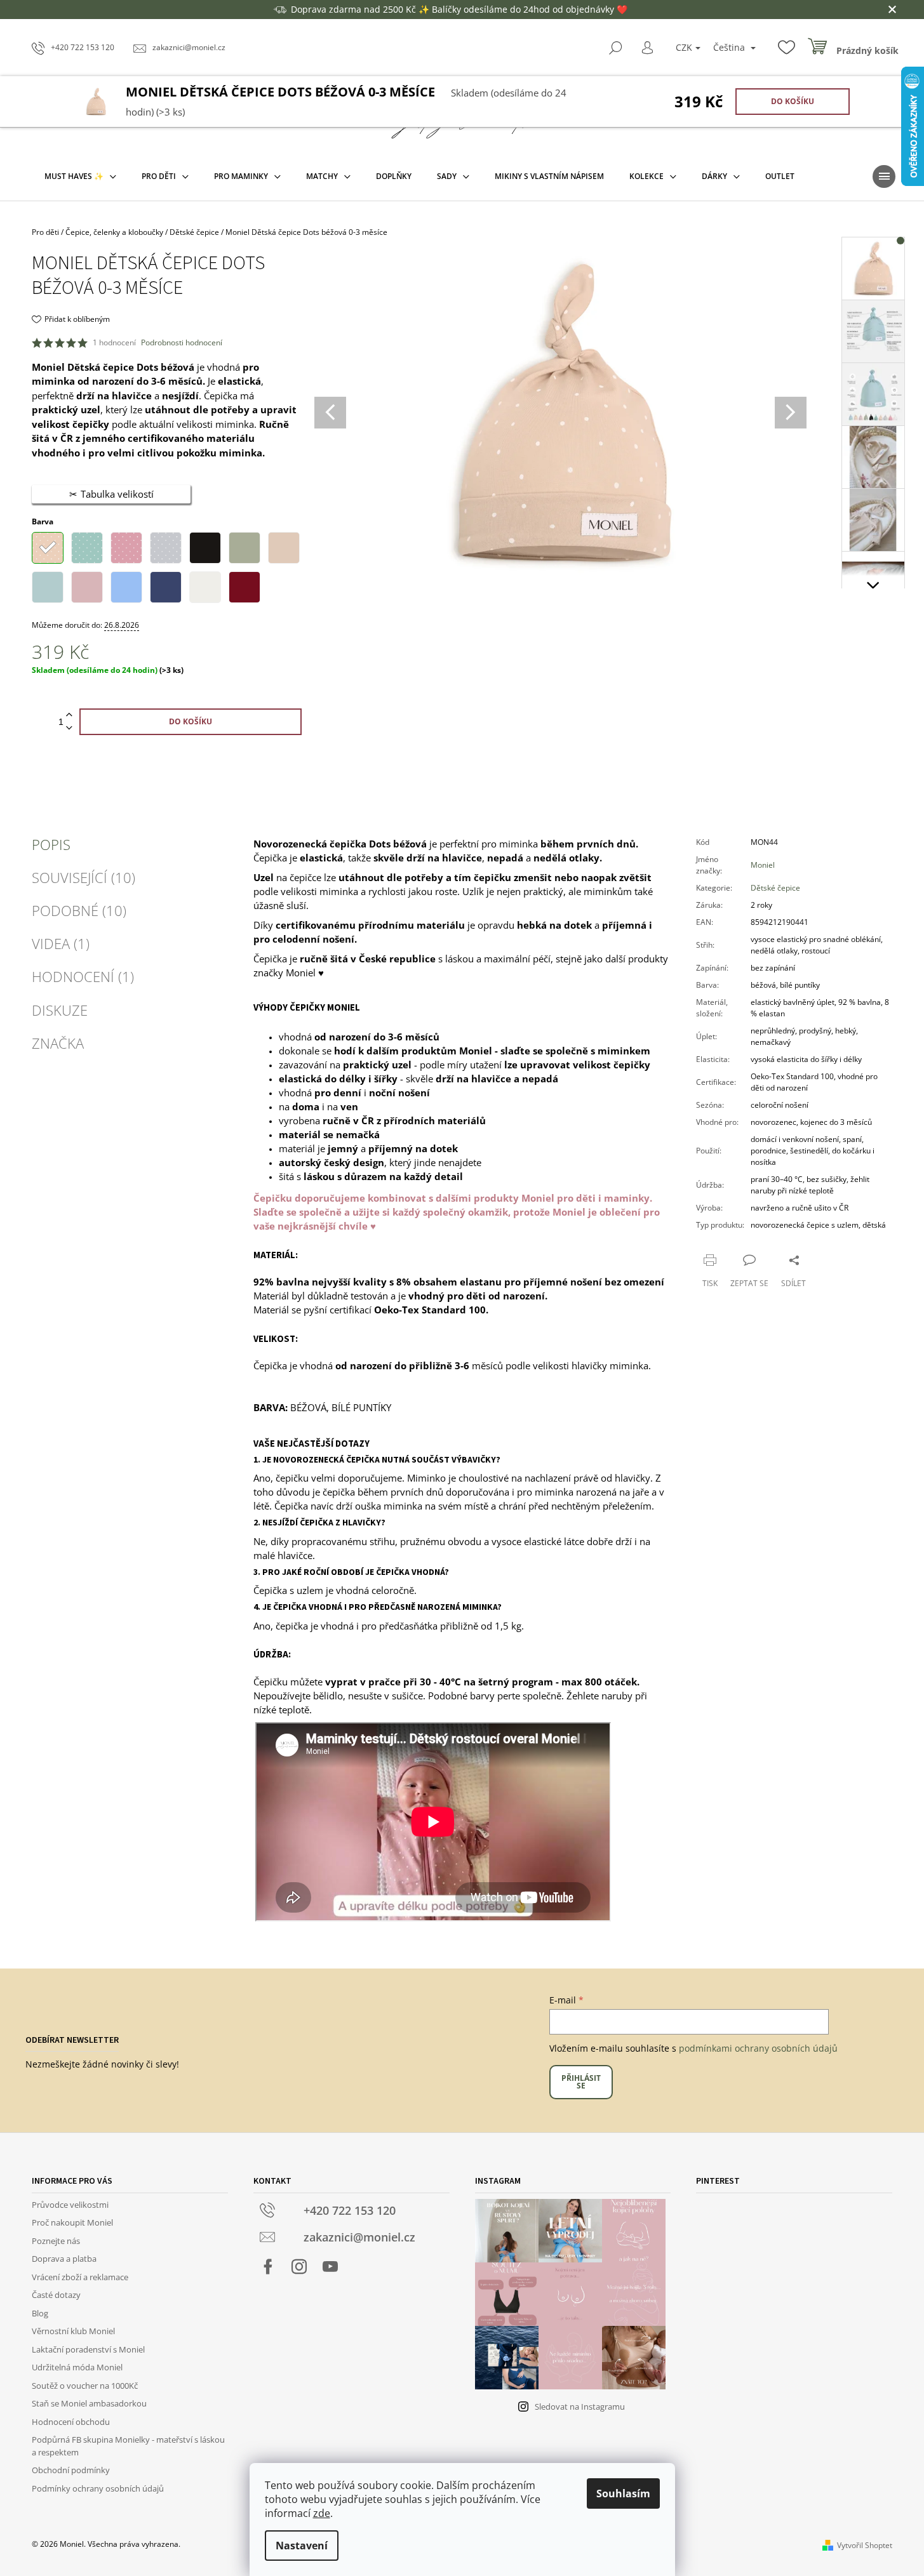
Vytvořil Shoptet (865, 2545)
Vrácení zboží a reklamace (80, 2277)
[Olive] (244, 547)
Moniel (763, 865)
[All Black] (205, 547)
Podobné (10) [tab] (79, 910)
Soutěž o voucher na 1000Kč (85, 2386)
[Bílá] (205, 586)
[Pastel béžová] (284, 547)
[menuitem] (80, 176)
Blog (40, 2313)
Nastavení (302, 2546)
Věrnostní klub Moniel (73, 2331)
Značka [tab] (58, 1043)
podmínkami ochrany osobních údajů (758, 2048)
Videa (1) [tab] (61, 943)
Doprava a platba (64, 2259)
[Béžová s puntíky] (48, 547)
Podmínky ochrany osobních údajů (98, 2488)
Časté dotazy (56, 2295)
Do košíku (793, 101)
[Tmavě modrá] (166, 586)
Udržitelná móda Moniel (77, 2367)
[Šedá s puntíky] (166, 547)
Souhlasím (623, 2493)
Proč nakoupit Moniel (72, 2222)
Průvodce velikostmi (70, 2205)
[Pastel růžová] (87, 586)
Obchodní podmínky (71, 2470)
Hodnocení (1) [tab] (83, 976)
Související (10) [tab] (84, 877)
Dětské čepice (775, 888)
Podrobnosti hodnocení (182, 343)
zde (322, 2513)
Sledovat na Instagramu (580, 2407)
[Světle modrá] (126, 586)
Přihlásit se (581, 2082)
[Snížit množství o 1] (69, 728)
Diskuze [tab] (60, 1010)
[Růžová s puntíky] (126, 547)
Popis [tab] (51, 844)
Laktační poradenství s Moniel (88, 2349)
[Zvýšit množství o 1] (69, 715)
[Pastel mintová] (48, 586)
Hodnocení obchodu (71, 2422)
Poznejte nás (56, 2241)
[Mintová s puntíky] (87, 547)
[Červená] (244, 586)
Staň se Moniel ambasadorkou (89, 2403)
